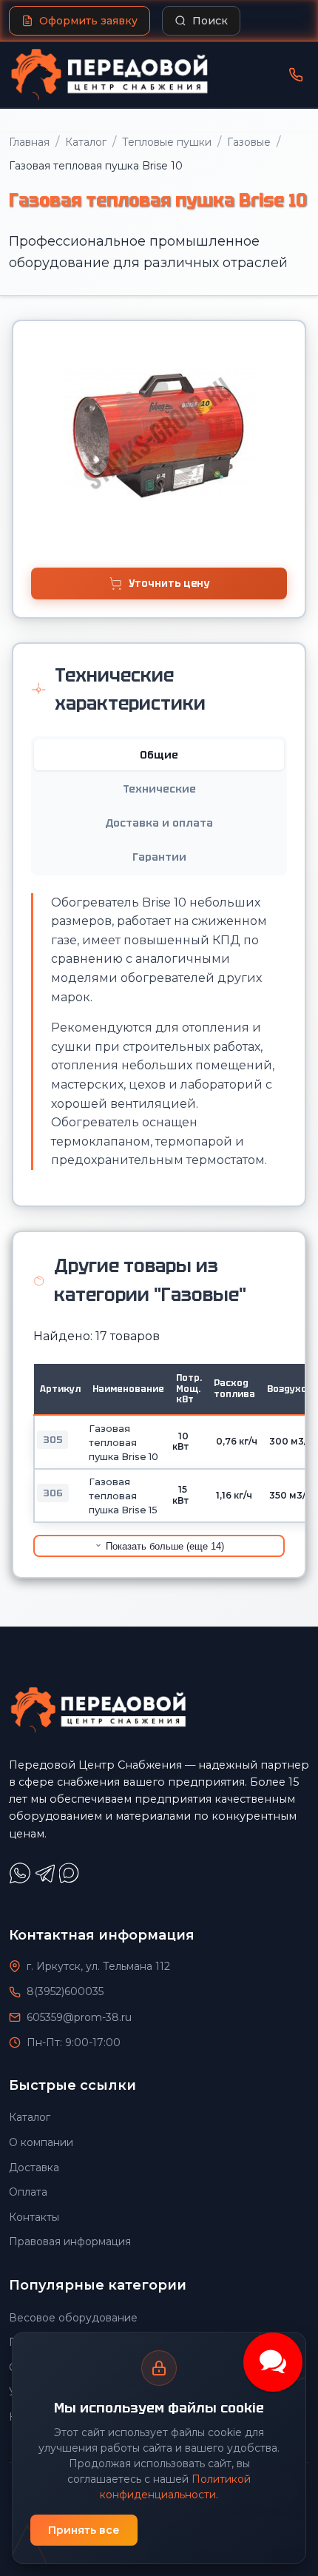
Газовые (249, 142)
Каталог (86, 142)
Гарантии (159, 857)
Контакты (34, 2217)
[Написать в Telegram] (47, 1880)
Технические (159, 789)
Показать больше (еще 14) (163, 1546)
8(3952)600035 (65, 1991)
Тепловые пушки (167, 142)
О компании (41, 2142)
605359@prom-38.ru (79, 2017)
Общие (159, 755)
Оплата (28, 2192)
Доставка (34, 2168)
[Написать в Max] (71, 1880)
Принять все (84, 2530)
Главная (29, 142)
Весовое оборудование (73, 2318)
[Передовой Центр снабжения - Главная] (109, 75)
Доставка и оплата (159, 823)
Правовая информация (70, 2242)
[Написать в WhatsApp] (21, 1880)
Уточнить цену (169, 584)
